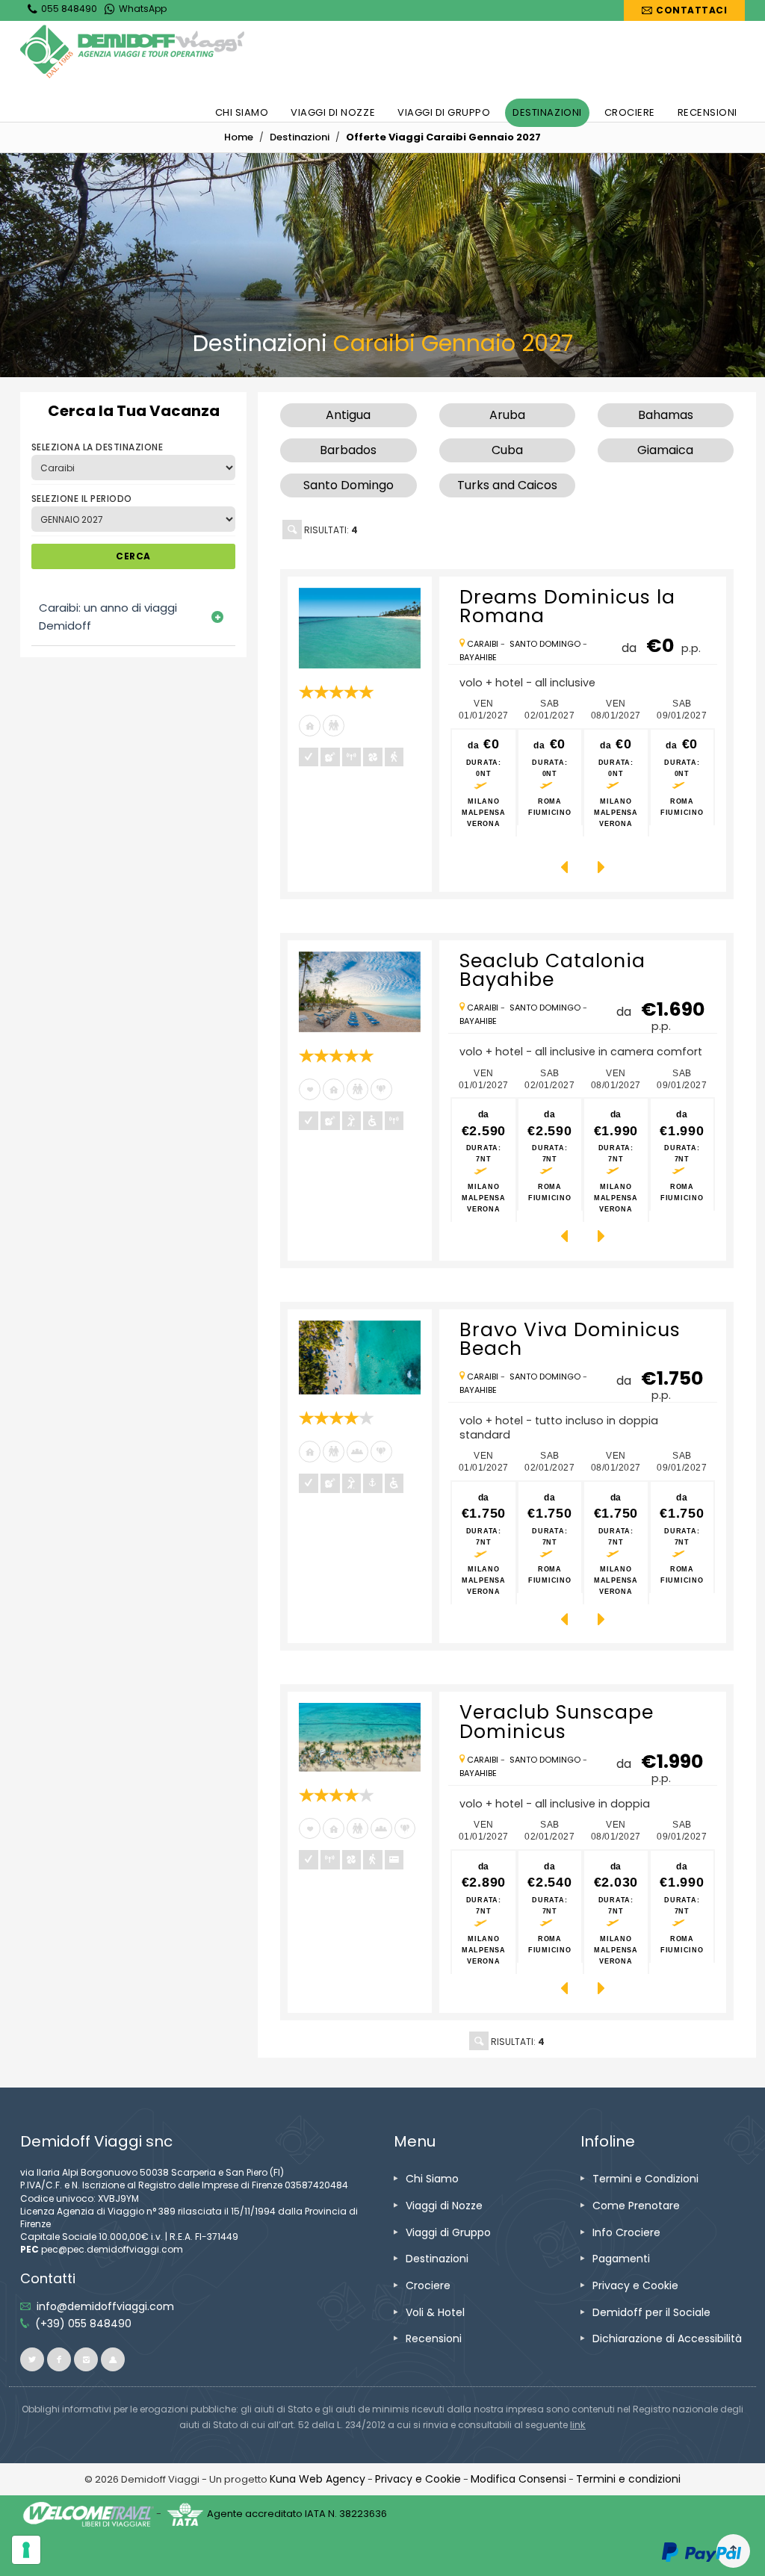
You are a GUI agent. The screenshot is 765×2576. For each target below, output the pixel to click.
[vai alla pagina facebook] (59, 2359)
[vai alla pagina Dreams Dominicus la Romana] (359, 628)
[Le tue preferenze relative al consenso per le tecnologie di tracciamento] (26, 2550)
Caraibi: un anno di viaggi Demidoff (108, 617)
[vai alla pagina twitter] (32, 2359)
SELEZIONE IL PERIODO (82, 499)
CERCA (133, 556)
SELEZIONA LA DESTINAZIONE (97, 447)
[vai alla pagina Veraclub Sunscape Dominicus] (359, 1737)
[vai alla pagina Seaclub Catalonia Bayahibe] (359, 992)
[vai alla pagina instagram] (86, 2359)
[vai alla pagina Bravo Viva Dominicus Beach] (359, 1358)
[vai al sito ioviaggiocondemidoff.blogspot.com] (113, 2359)
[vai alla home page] (132, 52)
